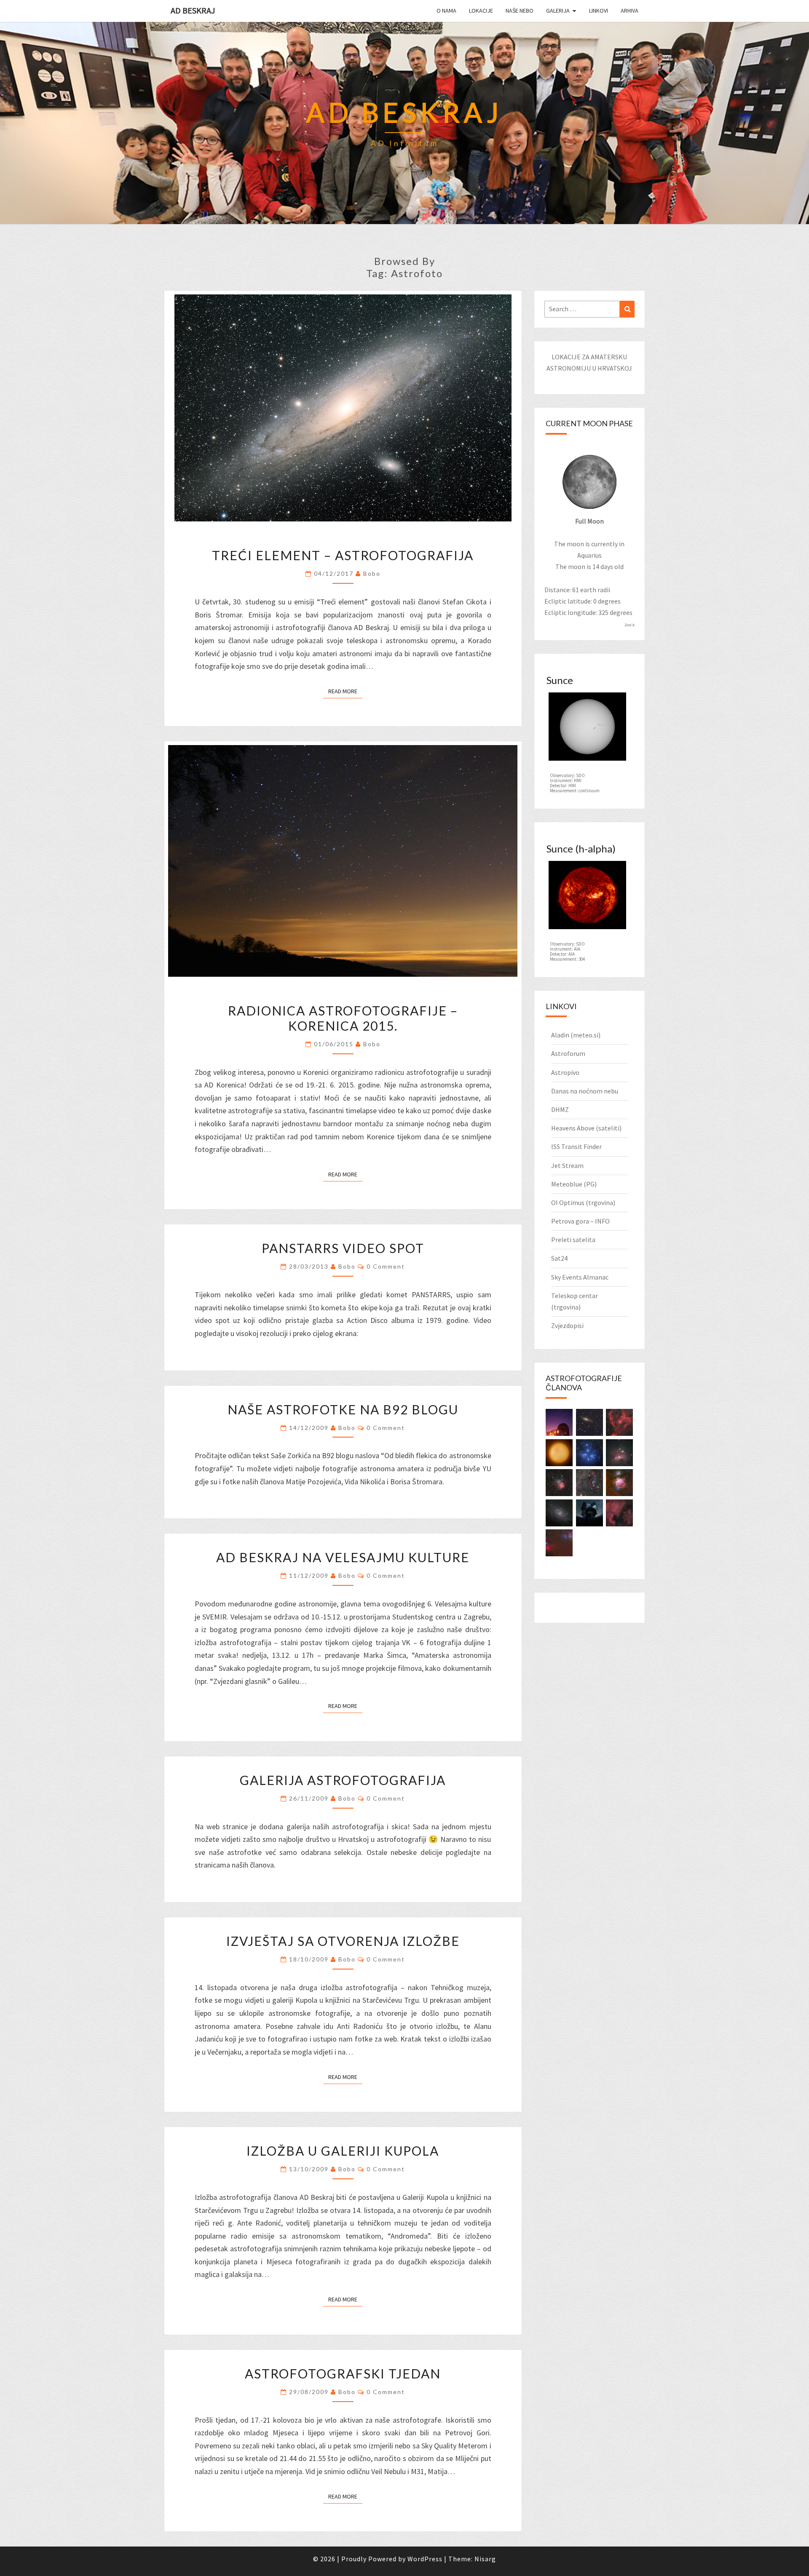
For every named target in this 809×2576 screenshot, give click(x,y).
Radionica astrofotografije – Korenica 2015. (343, 1018)
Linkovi (599, 11)
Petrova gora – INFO (580, 1221)
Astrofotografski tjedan (343, 2373)
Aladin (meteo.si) (576, 1035)
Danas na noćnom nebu (585, 1091)
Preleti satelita (573, 1240)
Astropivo (565, 1072)
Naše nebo (520, 11)
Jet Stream (567, 1165)
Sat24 (559, 1258)
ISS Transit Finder (576, 1146)
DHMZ (560, 1109)
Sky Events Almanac (580, 1277)
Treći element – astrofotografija (343, 555)
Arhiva (630, 11)
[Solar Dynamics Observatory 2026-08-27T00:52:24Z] (587, 729)
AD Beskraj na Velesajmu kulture (343, 1557)
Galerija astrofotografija (343, 1780)
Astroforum (568, 1053)
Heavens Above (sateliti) (586, 1128)
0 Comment (386, 1266)
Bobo (372, 573)
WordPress (425, 2559)
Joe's (630, 625)
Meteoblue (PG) (574, 1184)
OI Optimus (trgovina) (583, 1202)
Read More (345, 691)
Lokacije (481, 11)
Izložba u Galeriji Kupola (343, 2151)
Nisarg (485, 2559)
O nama (446, 11)
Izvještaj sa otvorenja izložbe (343, 1941)
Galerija (558, 11)
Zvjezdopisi (567, 1325)
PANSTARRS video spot (343, 1248)
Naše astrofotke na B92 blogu (343, 1409)
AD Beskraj (193, 10)
